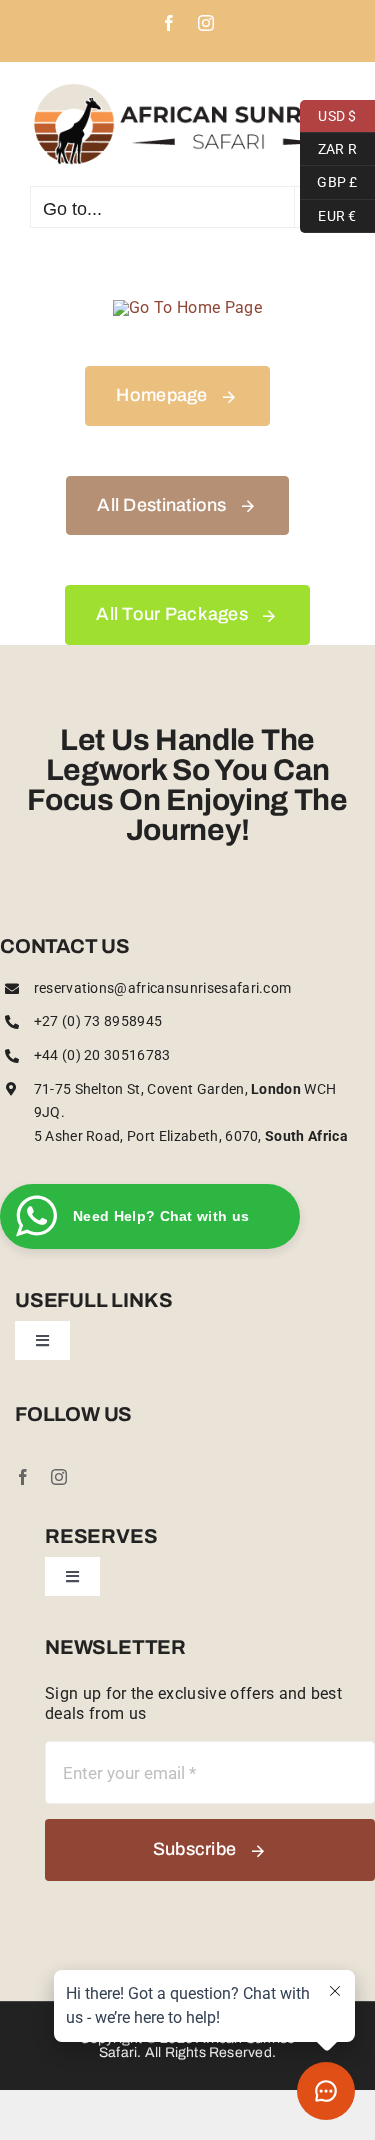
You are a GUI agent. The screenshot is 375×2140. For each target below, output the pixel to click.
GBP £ (329, 180)
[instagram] (59, 1477)
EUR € (328, 213)
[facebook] (23, 1477)
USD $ (328, 113)
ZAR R (328, 146)
